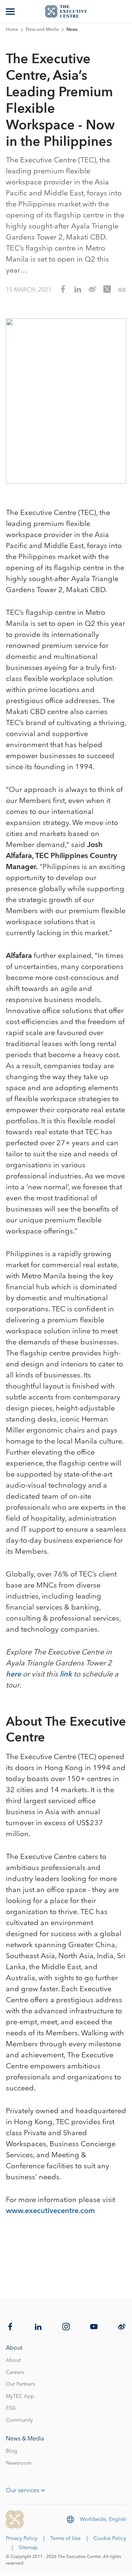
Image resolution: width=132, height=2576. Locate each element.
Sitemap (28, 2548)
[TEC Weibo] (122, 2327)
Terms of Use (65, 2539)
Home (12, 30)
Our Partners (20, 2384)
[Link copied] (122, 290)
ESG (11, 2408)
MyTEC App (20, 2396)
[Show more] (11, 11)
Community (19, 2420)
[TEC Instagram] (66, 2327)
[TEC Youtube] (94, 2327)
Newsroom (19, 2463)
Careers (15, 2373)
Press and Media (42, 30)
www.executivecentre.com (50, 2211)
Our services (23, 2490)
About (13, 2360)
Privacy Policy (22, 2539)
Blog (12, 2451)
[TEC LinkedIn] (38, 2327)
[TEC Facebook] (10, 2327)
